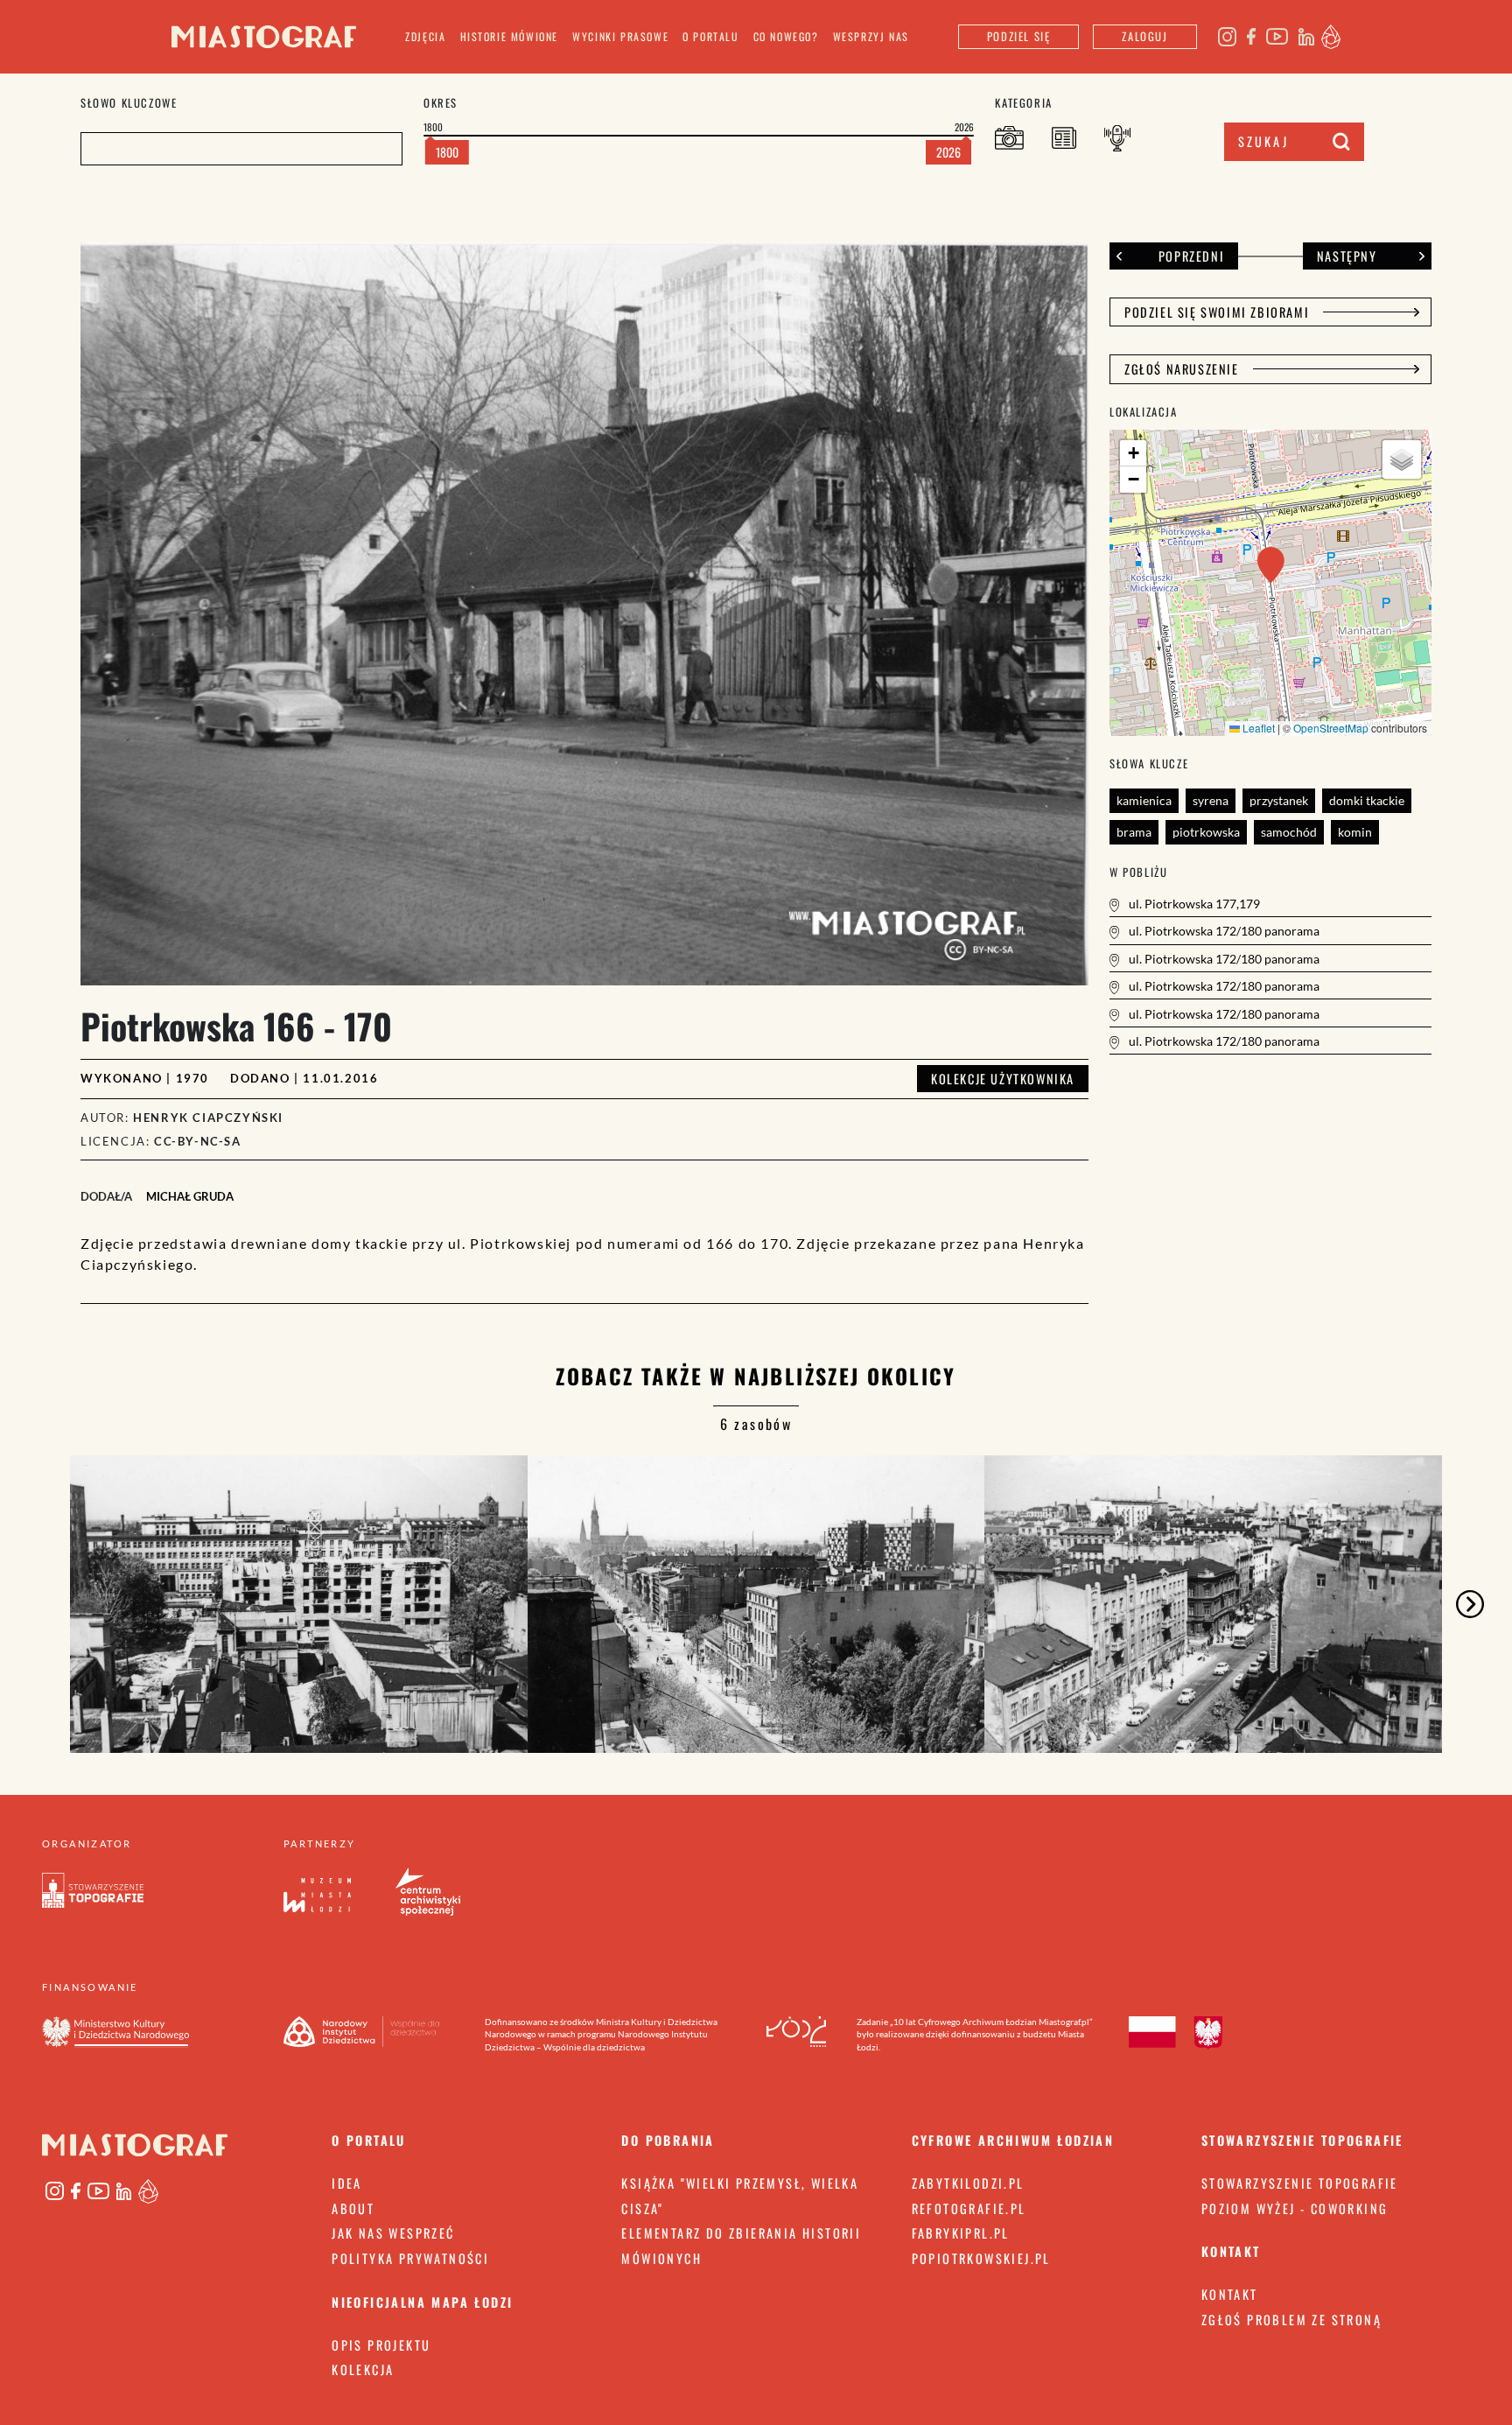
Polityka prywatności (410, 2258)
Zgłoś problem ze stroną (1291, 2320)
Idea (347, 2183)
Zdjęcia (425, 36)
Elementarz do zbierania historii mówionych (741, 2246)
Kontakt (1230, 2294)
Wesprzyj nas (871, 36)
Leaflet (1257, 728)
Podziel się (1019, 36)
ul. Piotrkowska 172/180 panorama (1223, 931)
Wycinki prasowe (620, 36)
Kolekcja (363, 2369)
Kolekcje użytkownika (1003, 1079)
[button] (1271, 565)
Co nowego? (786, 36)
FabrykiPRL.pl (961, 2233)
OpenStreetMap (1331, 728)
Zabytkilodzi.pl (968, 2183)
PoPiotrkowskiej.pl (981, 2258)
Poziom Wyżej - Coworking (1295, 2208)
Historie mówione (510, 36)
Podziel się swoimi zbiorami (1217, 312)
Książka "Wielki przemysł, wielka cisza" (740, 2196)
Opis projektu (381, 2345)
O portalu (710, 36)
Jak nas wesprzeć (393, 2233)
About (353, 2208)
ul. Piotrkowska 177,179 (1193, 904)
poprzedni (1191, 256)
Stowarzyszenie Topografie (1300, 2183)
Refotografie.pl (969, 2208)
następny (1347, 256)
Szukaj (1263, 141)
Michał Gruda (190, 1196)
